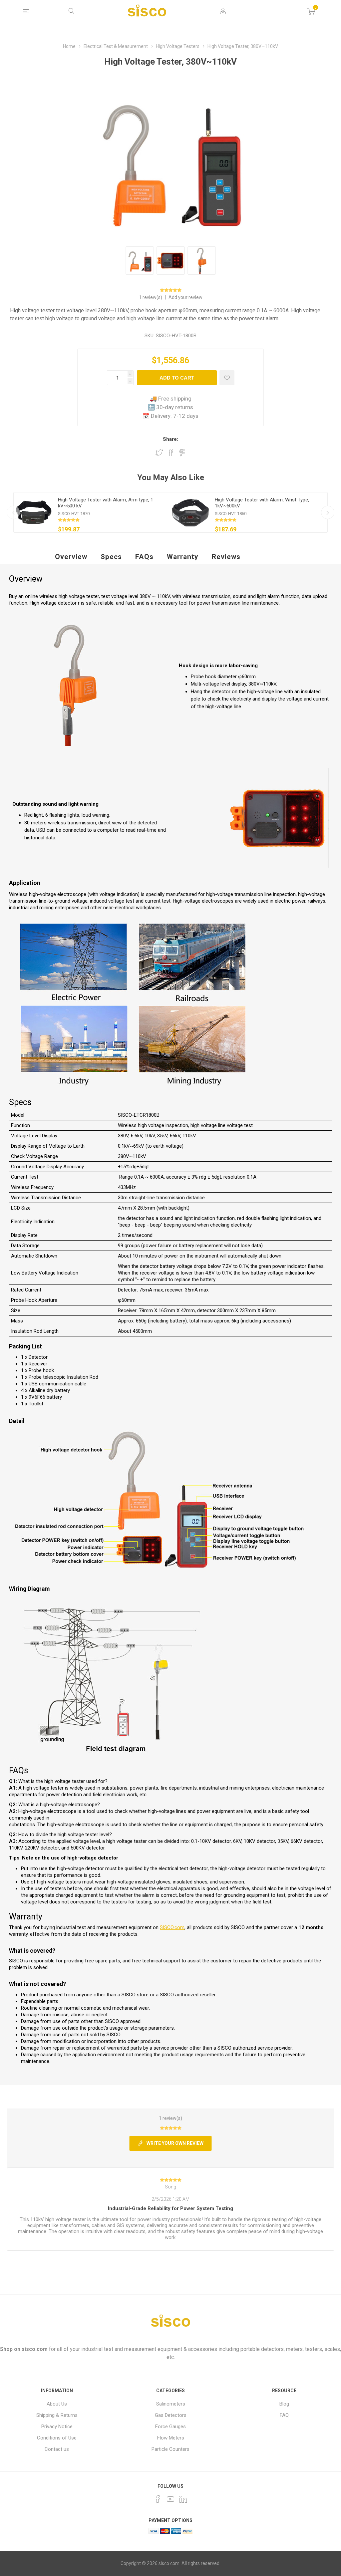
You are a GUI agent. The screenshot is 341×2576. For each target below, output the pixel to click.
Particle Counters (170, 2449)
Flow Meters (171, 2438)
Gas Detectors (171, 2415)
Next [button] (328, 512)
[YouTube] (170, 2499)
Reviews (226, 557)
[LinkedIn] (183, 2499)
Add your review (185, 297)
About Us (57, 2404)
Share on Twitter (159, 452)
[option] (92, 512)
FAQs (144, 557)
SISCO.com (172, 1927)
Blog (284, 2404)
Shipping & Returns (57, 2415)
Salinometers (171, 2404)
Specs (111, 557)
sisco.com (35, 2349)
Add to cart (177, 378)
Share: (170, 439)
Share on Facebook (171, 452)
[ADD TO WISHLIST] (227, 378)
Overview (71, 557)
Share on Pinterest (182, 452)
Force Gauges (170, 2427)
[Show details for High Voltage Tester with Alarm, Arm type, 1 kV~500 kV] (34, 512)
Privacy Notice (57, 2427)
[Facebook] (158, 2499)
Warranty (183, 557)
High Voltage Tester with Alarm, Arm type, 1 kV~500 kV (106, 503)
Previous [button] (13, 512)
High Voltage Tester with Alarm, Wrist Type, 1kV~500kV (262, 503)
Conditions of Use (57, 2438)
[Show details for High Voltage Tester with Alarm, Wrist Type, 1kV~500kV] (190, 512)
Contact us (57, 2449)
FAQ (284, 2415)
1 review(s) (151, 297)
